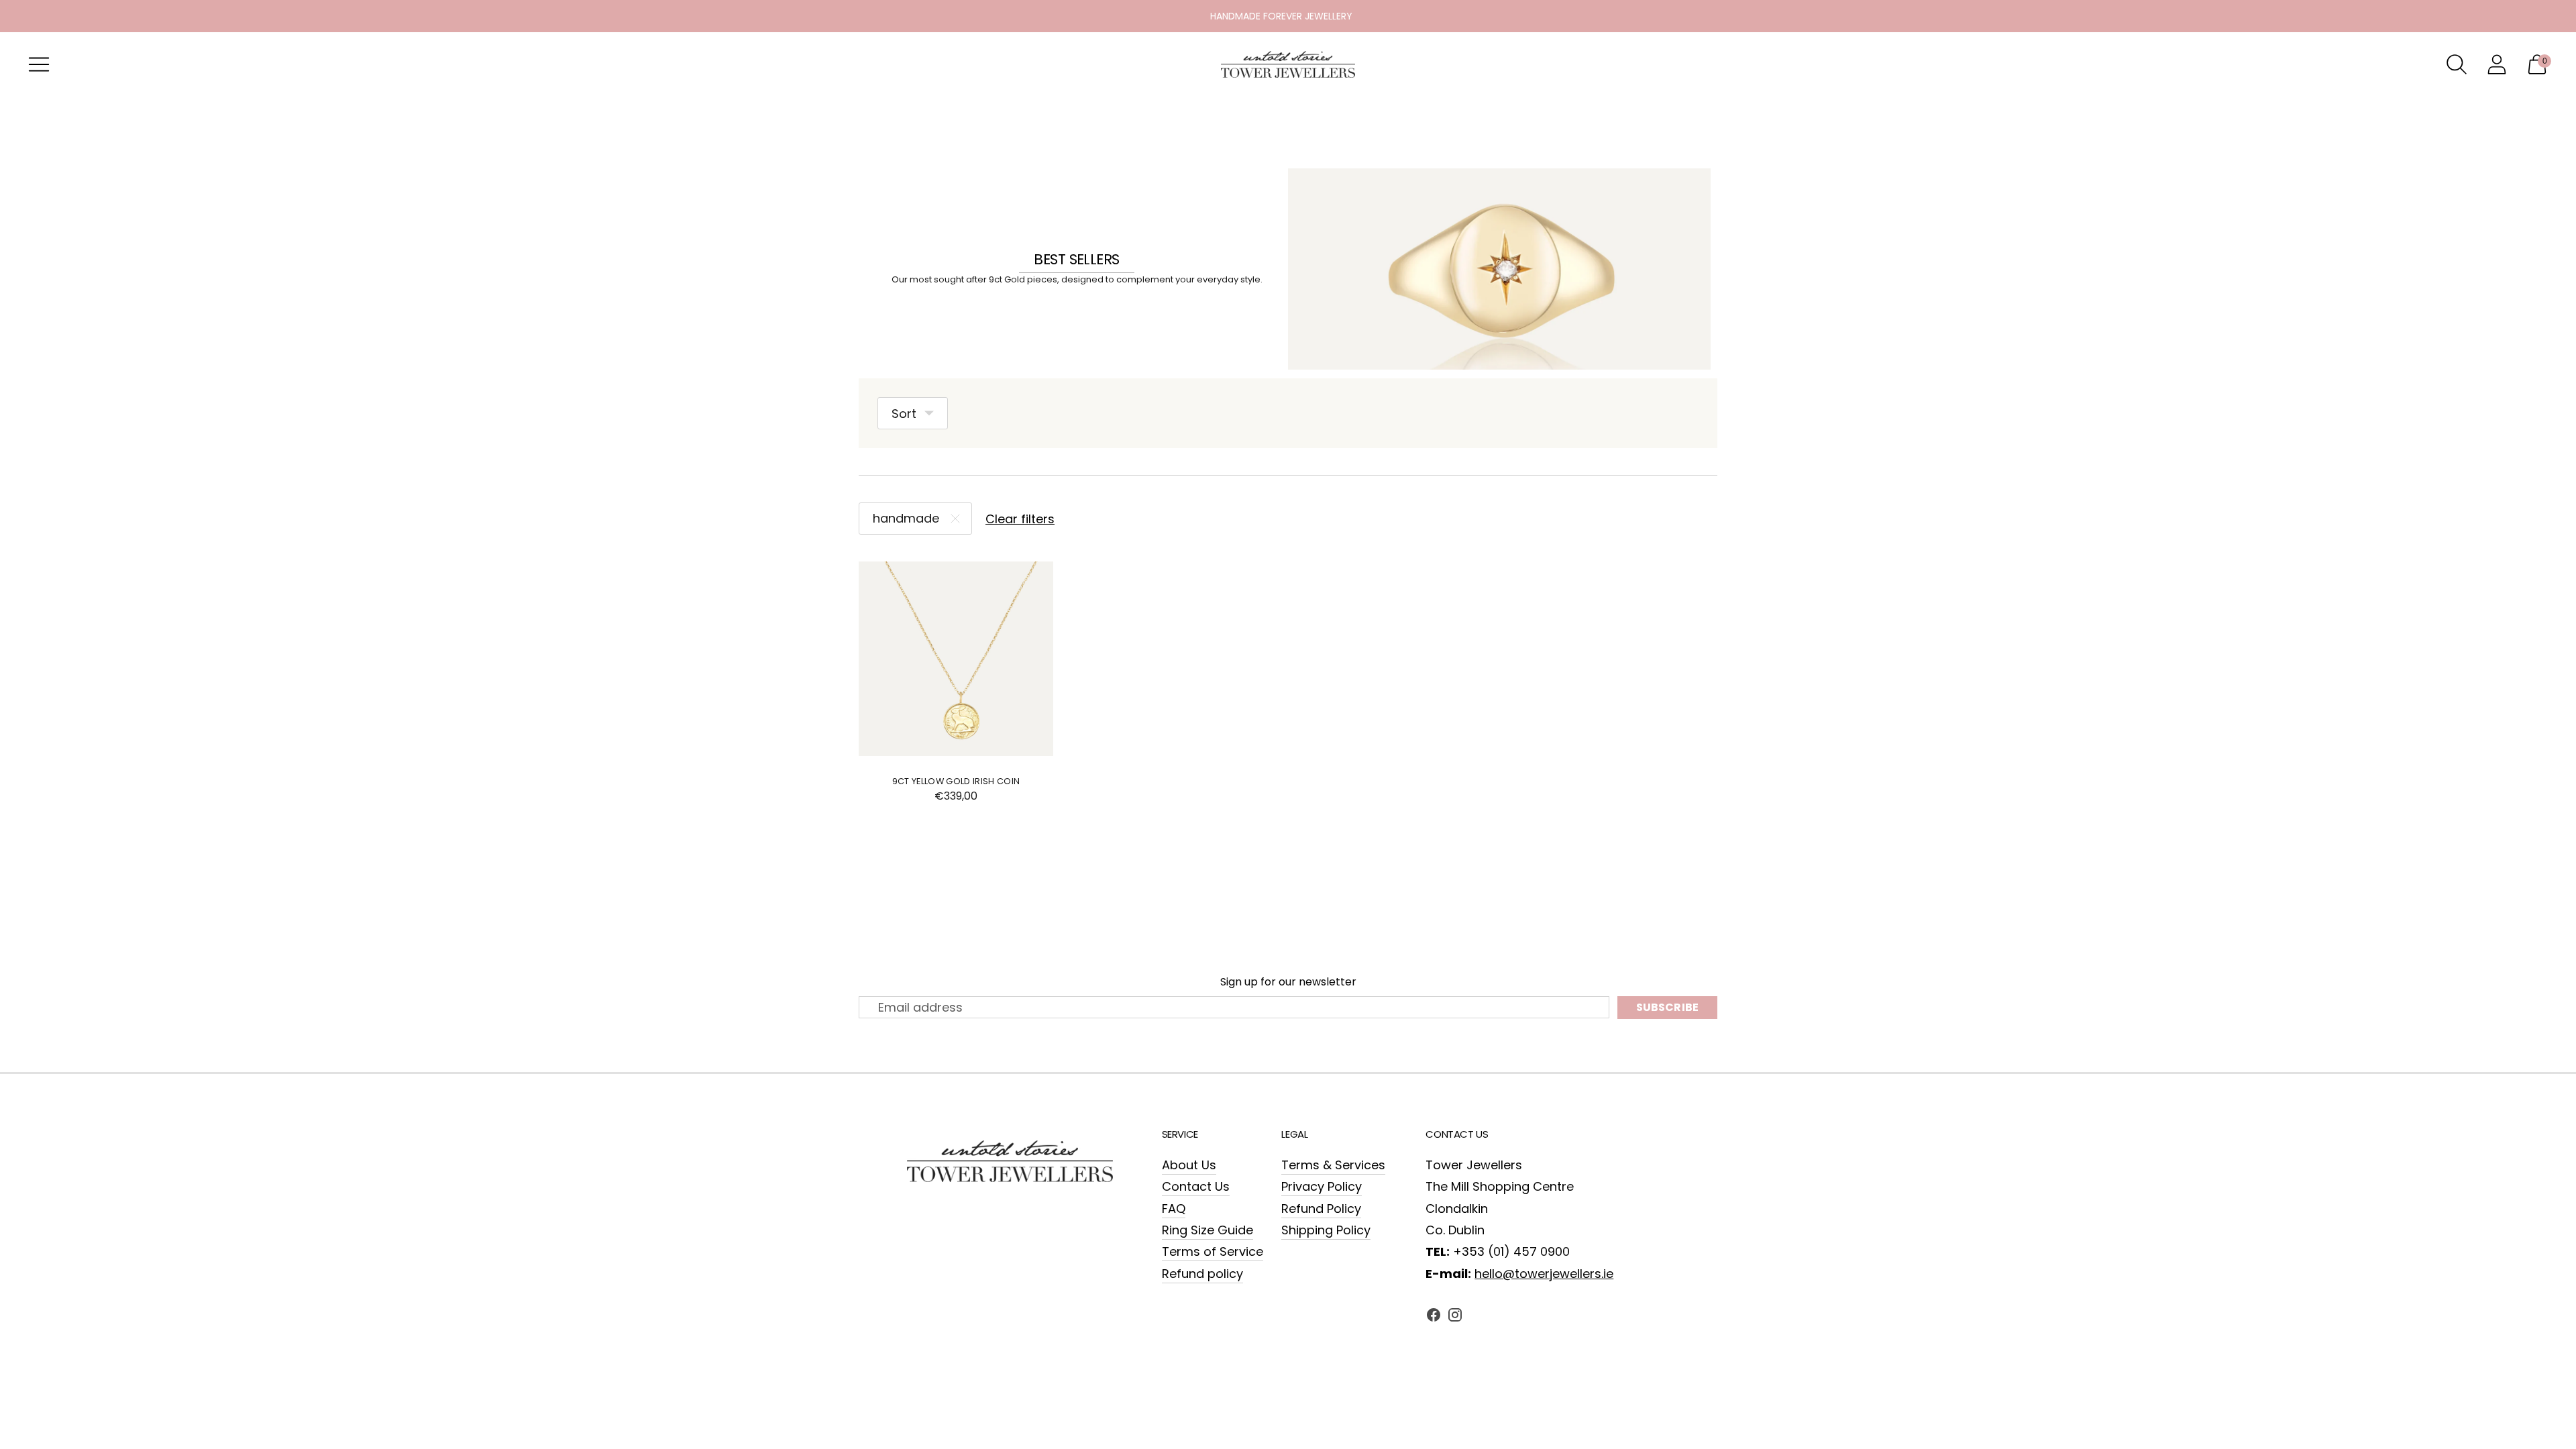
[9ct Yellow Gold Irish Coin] (956, 659)
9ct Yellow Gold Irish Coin (956, 781)
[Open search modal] (2457, 64)
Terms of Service (1213, 1251)
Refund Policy (1321, 1209)
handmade (906, 518)
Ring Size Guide (1207, 1230)
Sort (904, 414)
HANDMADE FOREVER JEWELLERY (1281, 16)
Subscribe (1667, 1007)
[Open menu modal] (39, 64)
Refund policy (1202, 1274)
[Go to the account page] (2497, 64)
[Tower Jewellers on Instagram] (1455, 1318)
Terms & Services (1333, 1165)
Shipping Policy (1326, 1230)
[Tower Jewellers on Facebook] (1434, 1318)
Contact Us (1196, 1186)
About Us (1189, 1165)
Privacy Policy (1322, 1186)
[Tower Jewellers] (1288, 64)
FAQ (1174, 1209)
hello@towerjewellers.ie (1544, 1274)
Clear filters (1020, 519)
